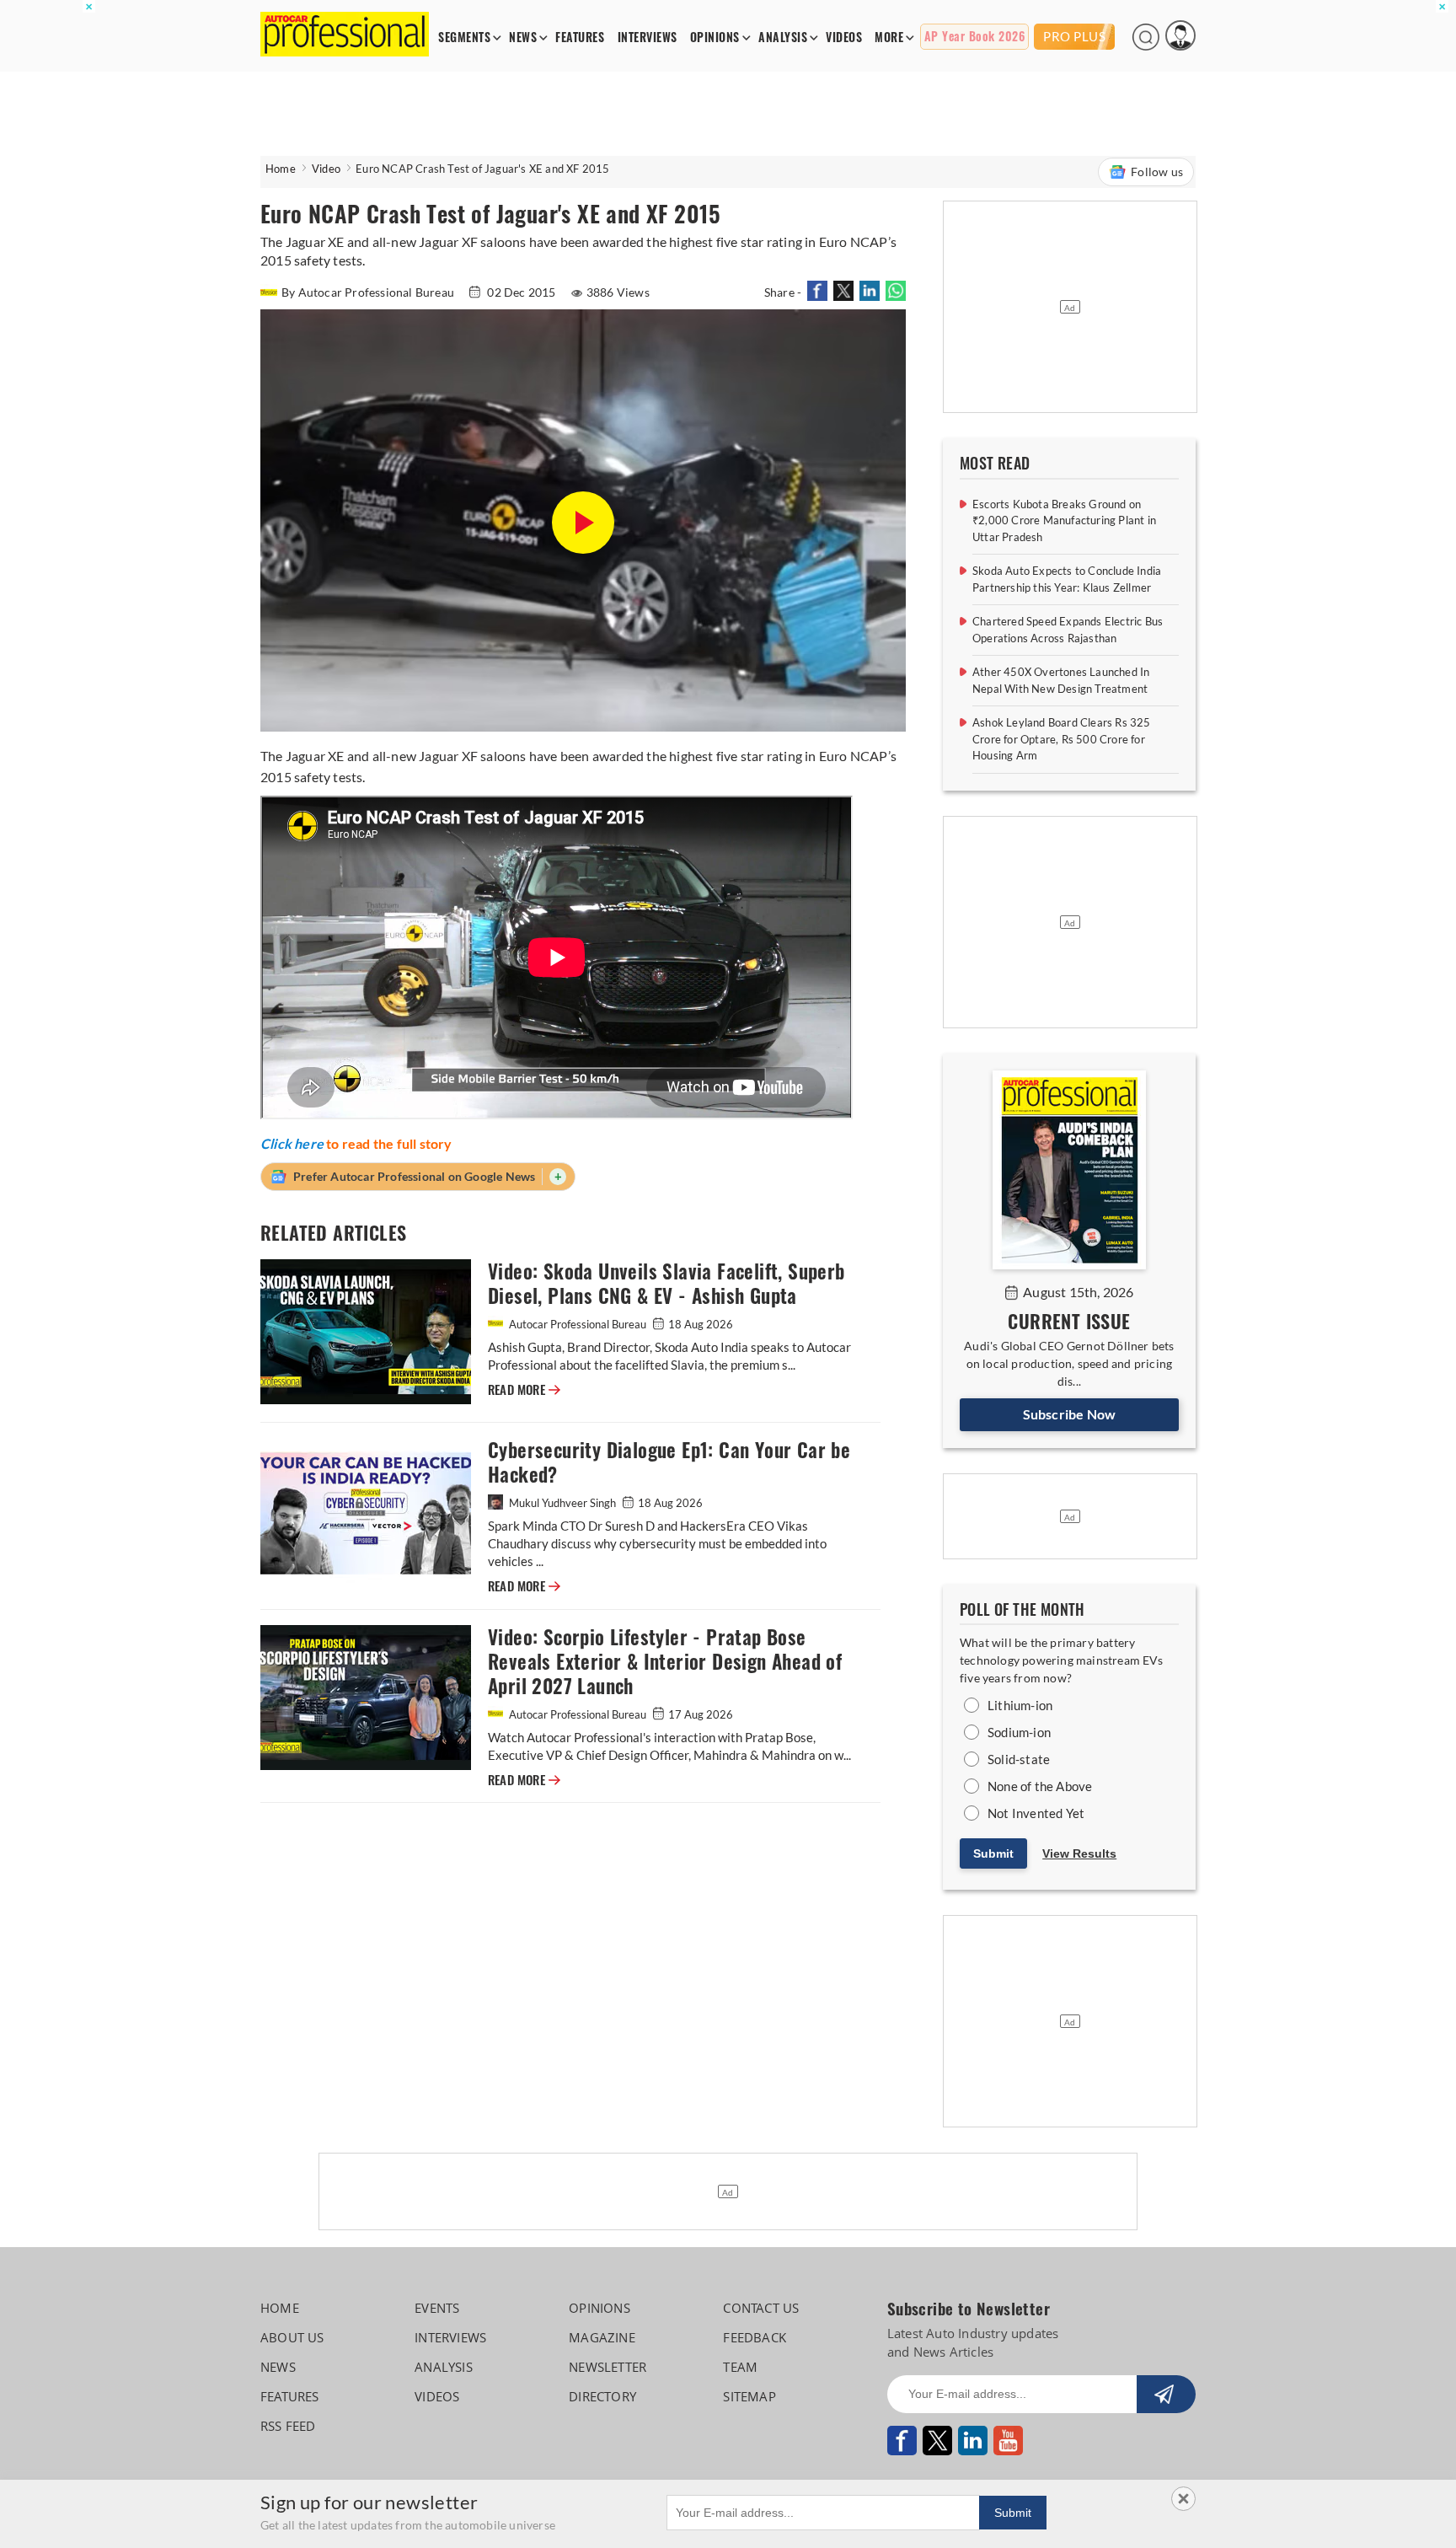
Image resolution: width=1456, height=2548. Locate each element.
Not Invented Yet (1036, 1813)
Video (326, 169)
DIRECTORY (602, 2396)
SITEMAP (749, 2396)
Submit (993, 1853)
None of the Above (1040, 1786)
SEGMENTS (464, 38)
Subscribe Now (1070, 1414)
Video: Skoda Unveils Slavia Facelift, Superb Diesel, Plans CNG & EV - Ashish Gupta (666, 1284)
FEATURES (580, 38)
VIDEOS (844, 38)
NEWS (523, 38)
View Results (1079, 1853)
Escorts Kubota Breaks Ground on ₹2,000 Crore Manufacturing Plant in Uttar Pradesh (1064, 520)
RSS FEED (288, 2426)
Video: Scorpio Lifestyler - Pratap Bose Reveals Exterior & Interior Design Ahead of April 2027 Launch (665, 1662)
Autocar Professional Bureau (578, 1324)
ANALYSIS (783, 38)
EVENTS (437, 2308)
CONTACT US (761, 2308)
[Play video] (583, 523)
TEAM (740, 2367)
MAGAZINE (602, 2337)
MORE (889, 38)
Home (281, 169)
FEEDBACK (755, 2337)
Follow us (1157, 172)
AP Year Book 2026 (975, 37)
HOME (280, 2308)
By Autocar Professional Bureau (369, 292)
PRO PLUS (1074, 36)
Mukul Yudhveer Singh (562, 1503)
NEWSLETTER (608, 2367)
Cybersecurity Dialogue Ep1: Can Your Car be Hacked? (669, 1462)
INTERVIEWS (648, 38)
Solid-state (1019, 1759)
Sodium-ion (1019, 1732)
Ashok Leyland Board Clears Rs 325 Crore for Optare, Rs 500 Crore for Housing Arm (1062, 739)
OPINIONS (715, 38)
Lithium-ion (1020, 1705)
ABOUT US (292, 2337)
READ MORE (524, 1390)
